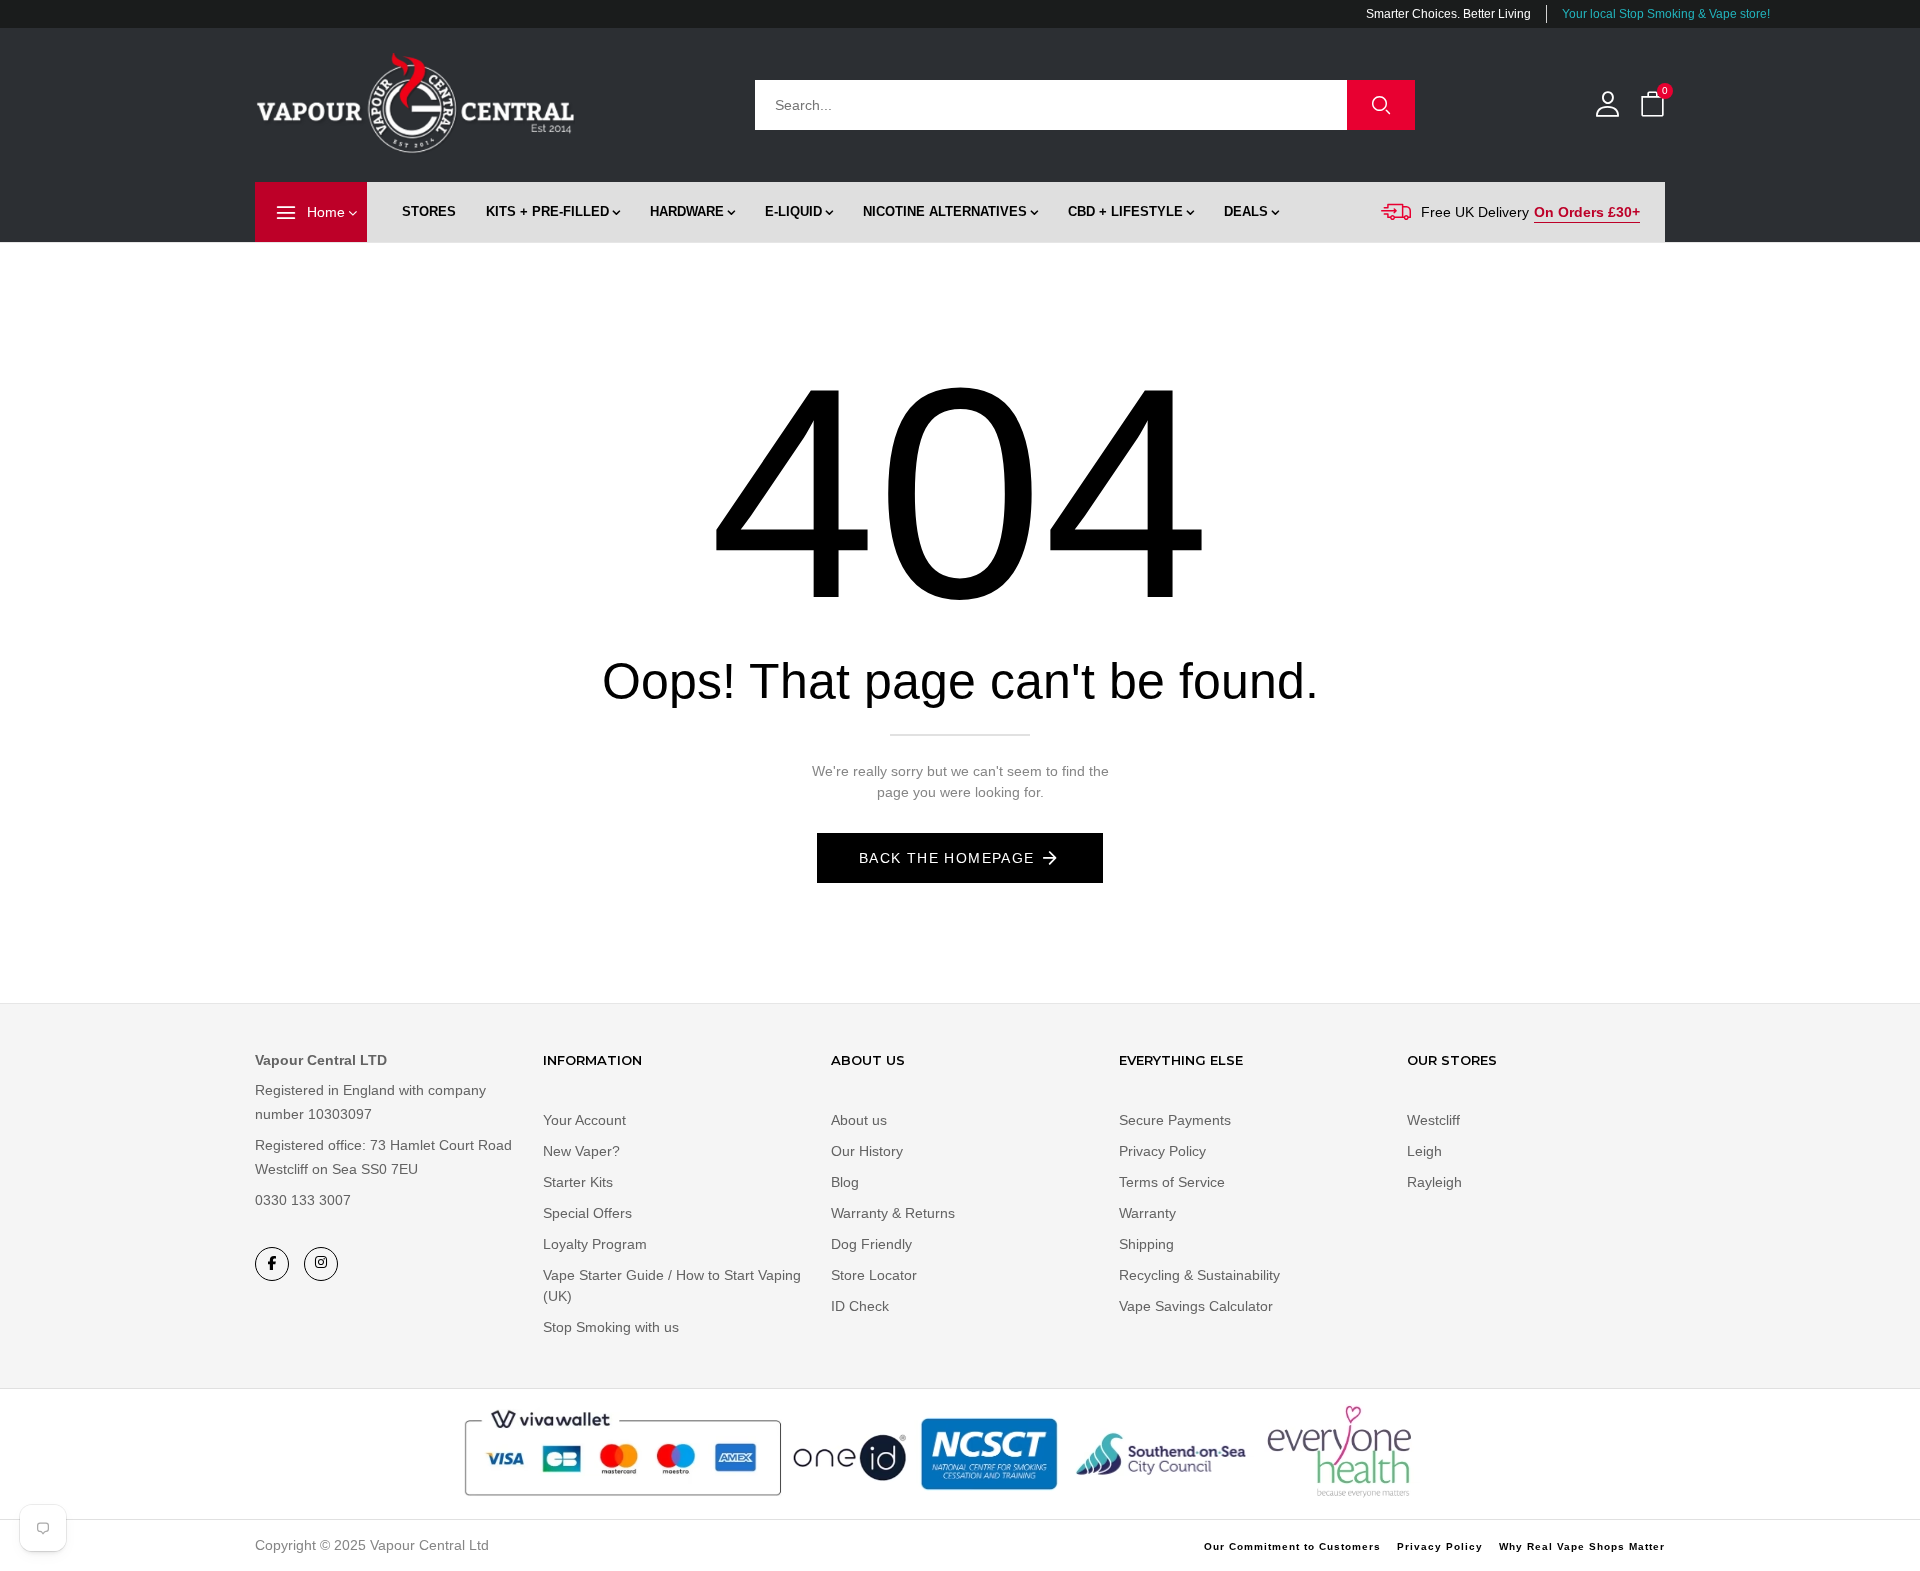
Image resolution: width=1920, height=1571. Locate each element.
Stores (429, 211)
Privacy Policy (1162, 1151)
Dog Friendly (871, 1244)
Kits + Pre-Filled (547, 211)
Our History (867, 1151)
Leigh (1424, 1151)
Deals (1246, 211)
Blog (845, 1182)
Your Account (584, 1120)
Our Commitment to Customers (1292, 1546)
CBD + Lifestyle (1125, 211)
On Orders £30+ (1587, 212)
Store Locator (874, 1275)
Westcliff (1433, 1120)
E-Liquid (793, 211)
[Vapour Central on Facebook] (272, 1264)
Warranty (1147, 1213)
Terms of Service (1172, 1182)
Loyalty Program (595, 1244)
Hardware (687, 211)
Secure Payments (1175, 1120)
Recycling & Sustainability (1199, 1275)
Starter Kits (578, 1182)
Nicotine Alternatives (945, 211)
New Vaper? (581, 1151)
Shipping (1146, 1244)
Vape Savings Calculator (1196, 1306)
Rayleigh (1434, 1182)
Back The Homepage (947, 858)
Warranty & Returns (893, 1213)
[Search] (1381, 105)
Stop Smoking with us (611, 1327)
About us (859, 1120)
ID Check (860, 1306)
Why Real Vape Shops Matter (1582, 1546)
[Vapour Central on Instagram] (321, 1264)
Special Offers (587, 1213)
